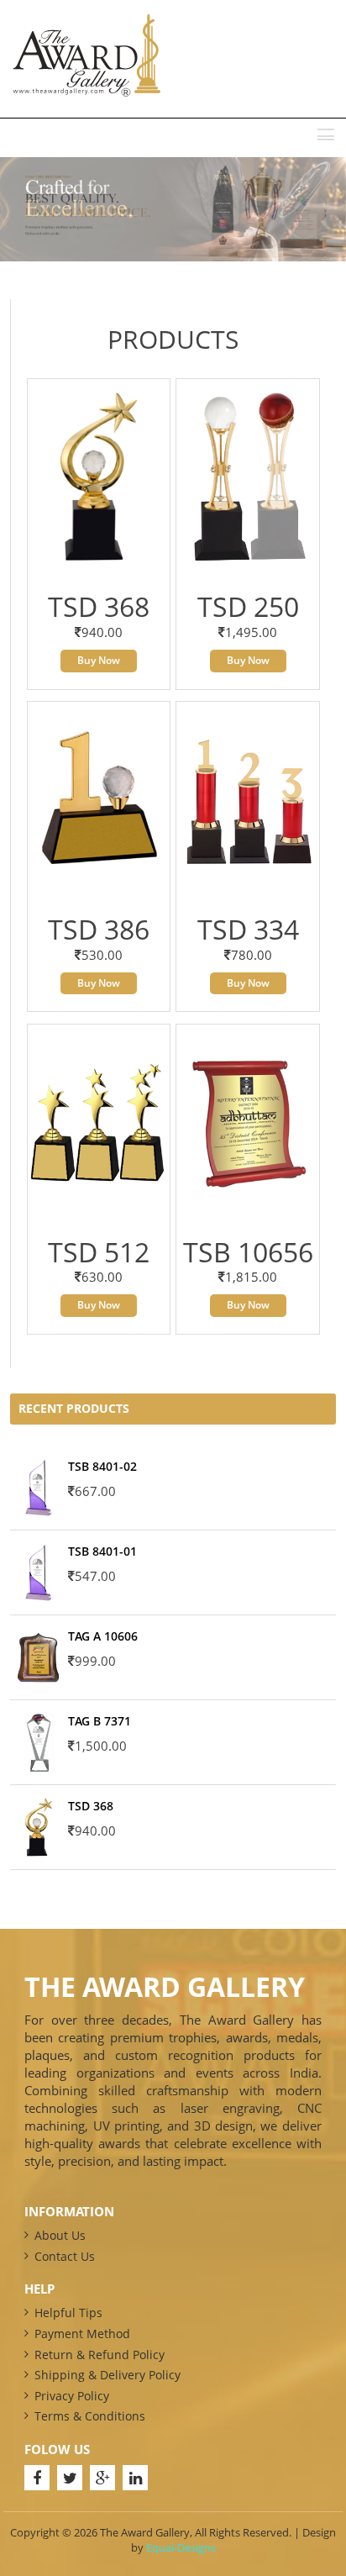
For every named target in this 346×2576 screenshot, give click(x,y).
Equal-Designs (181, 2547)
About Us (60, 2235)
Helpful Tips (68, 2313)
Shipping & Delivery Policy (107, 2375)
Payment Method (82, 2334)
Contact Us (65, 2256)
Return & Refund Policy (100, 2355)
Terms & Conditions (90, 2416)
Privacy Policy (72, 2396)
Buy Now (99, 660)
